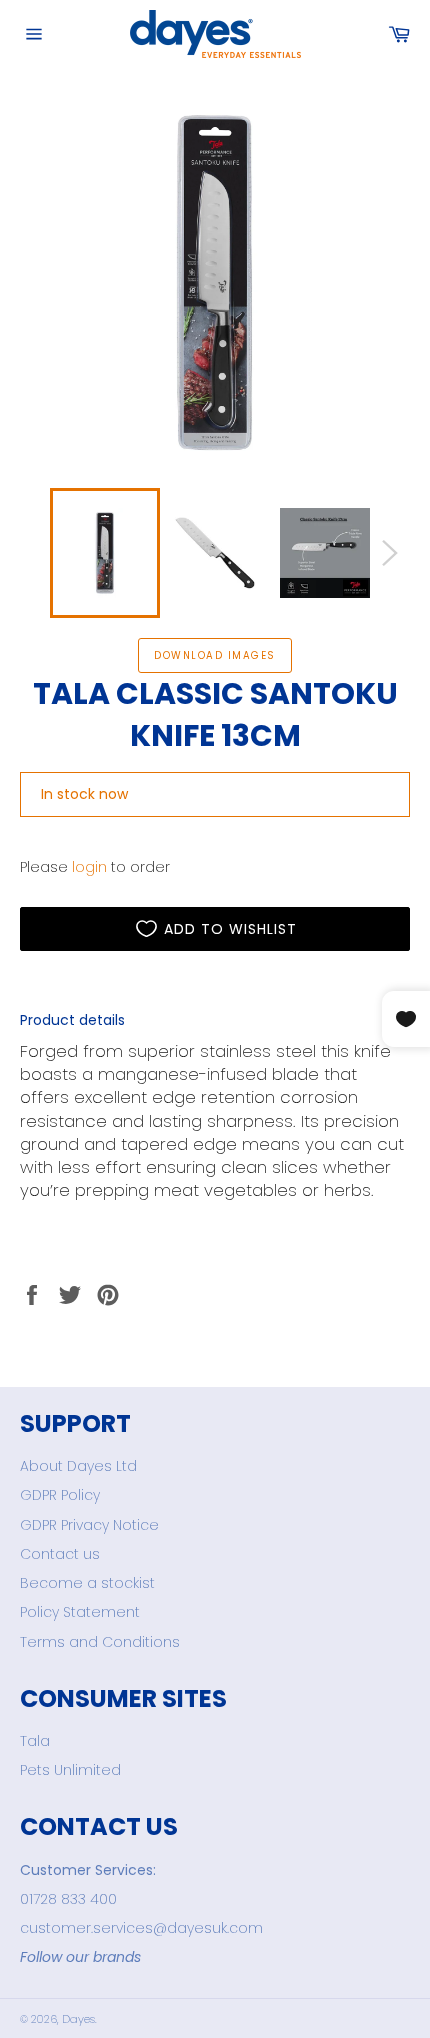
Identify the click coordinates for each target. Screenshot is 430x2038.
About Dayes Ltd (78, 1466)
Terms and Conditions (100, 1642)
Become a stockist (87, 1583)
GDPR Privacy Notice (89, 1525)
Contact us (60, 1554)
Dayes (78, 2019)
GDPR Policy (60, 1495)
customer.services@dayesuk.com (141, 1928)
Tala (35, 1741)
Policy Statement (80, 1612)
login (89, 867)
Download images (214, 655)
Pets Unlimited (70, 1770)
